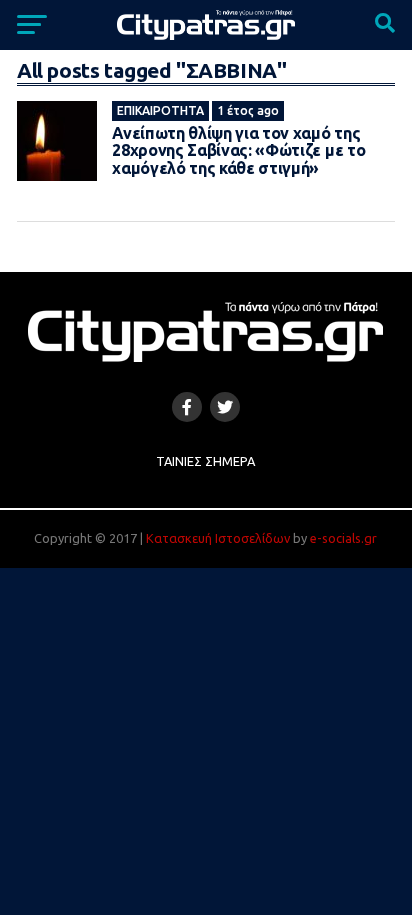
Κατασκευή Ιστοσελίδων (218, 538)
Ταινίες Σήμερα (205, 461)
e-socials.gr (343, 538)
